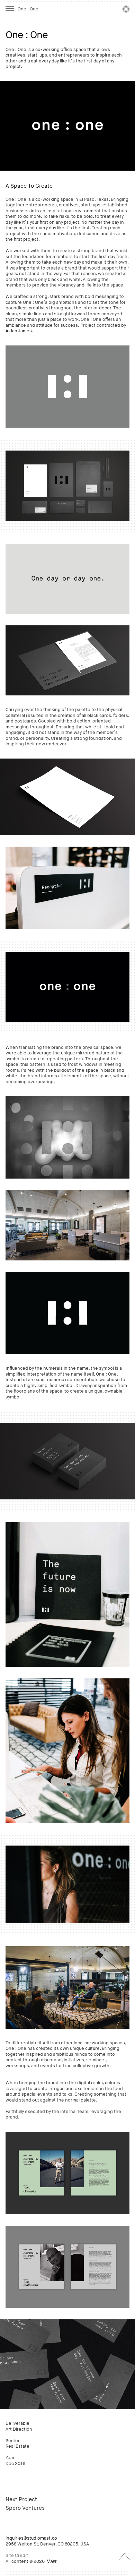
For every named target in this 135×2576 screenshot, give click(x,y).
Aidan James (19, 331)
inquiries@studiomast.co (31, 2538)
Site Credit (17, 2556)
